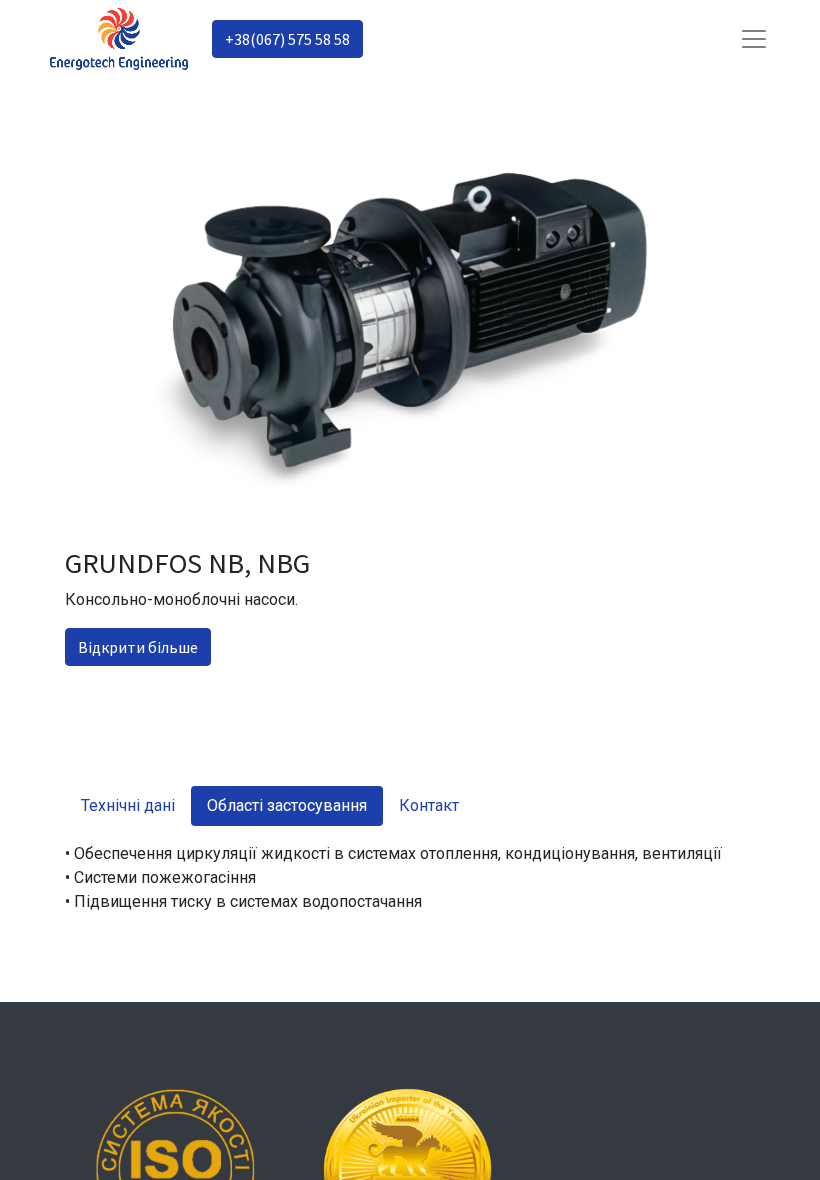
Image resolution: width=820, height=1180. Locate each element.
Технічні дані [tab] (128, 805)
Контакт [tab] (429, 805)
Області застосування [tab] (287, 805)
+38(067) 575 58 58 (287, 39)
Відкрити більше (138, 647)
